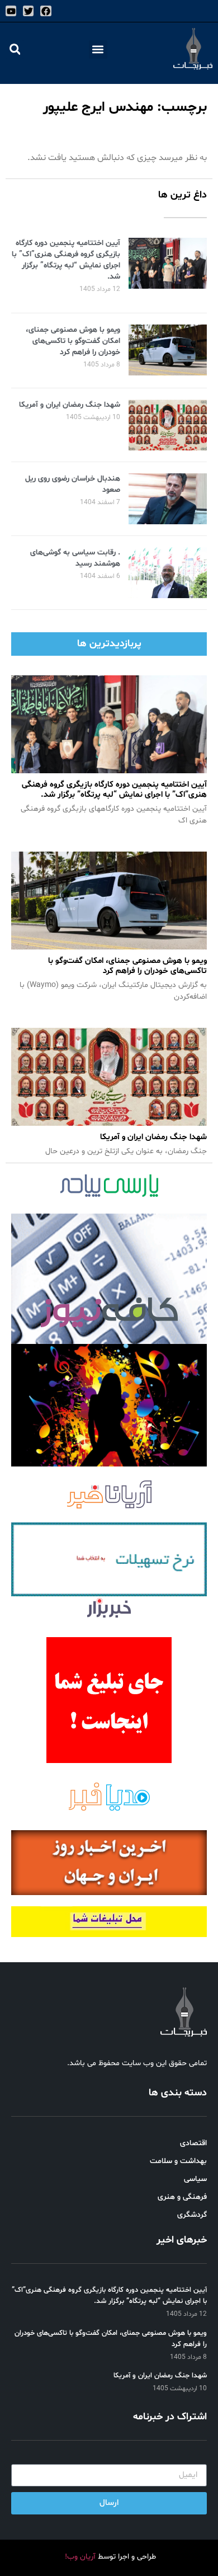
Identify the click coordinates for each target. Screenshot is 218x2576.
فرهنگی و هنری (182, 2197)
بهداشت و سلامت (178, 2161)
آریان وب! (80, 2557)
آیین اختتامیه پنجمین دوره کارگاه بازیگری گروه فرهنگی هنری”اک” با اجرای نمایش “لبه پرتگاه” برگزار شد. (66, 260)
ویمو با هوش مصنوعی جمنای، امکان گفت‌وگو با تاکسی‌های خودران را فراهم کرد (73, 341)
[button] (98, 50)
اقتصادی (193, 2143)
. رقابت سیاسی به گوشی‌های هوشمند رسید (75, 558)
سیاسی (195, 2179)
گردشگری (192, 2215)
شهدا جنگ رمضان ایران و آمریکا (70, 405)
